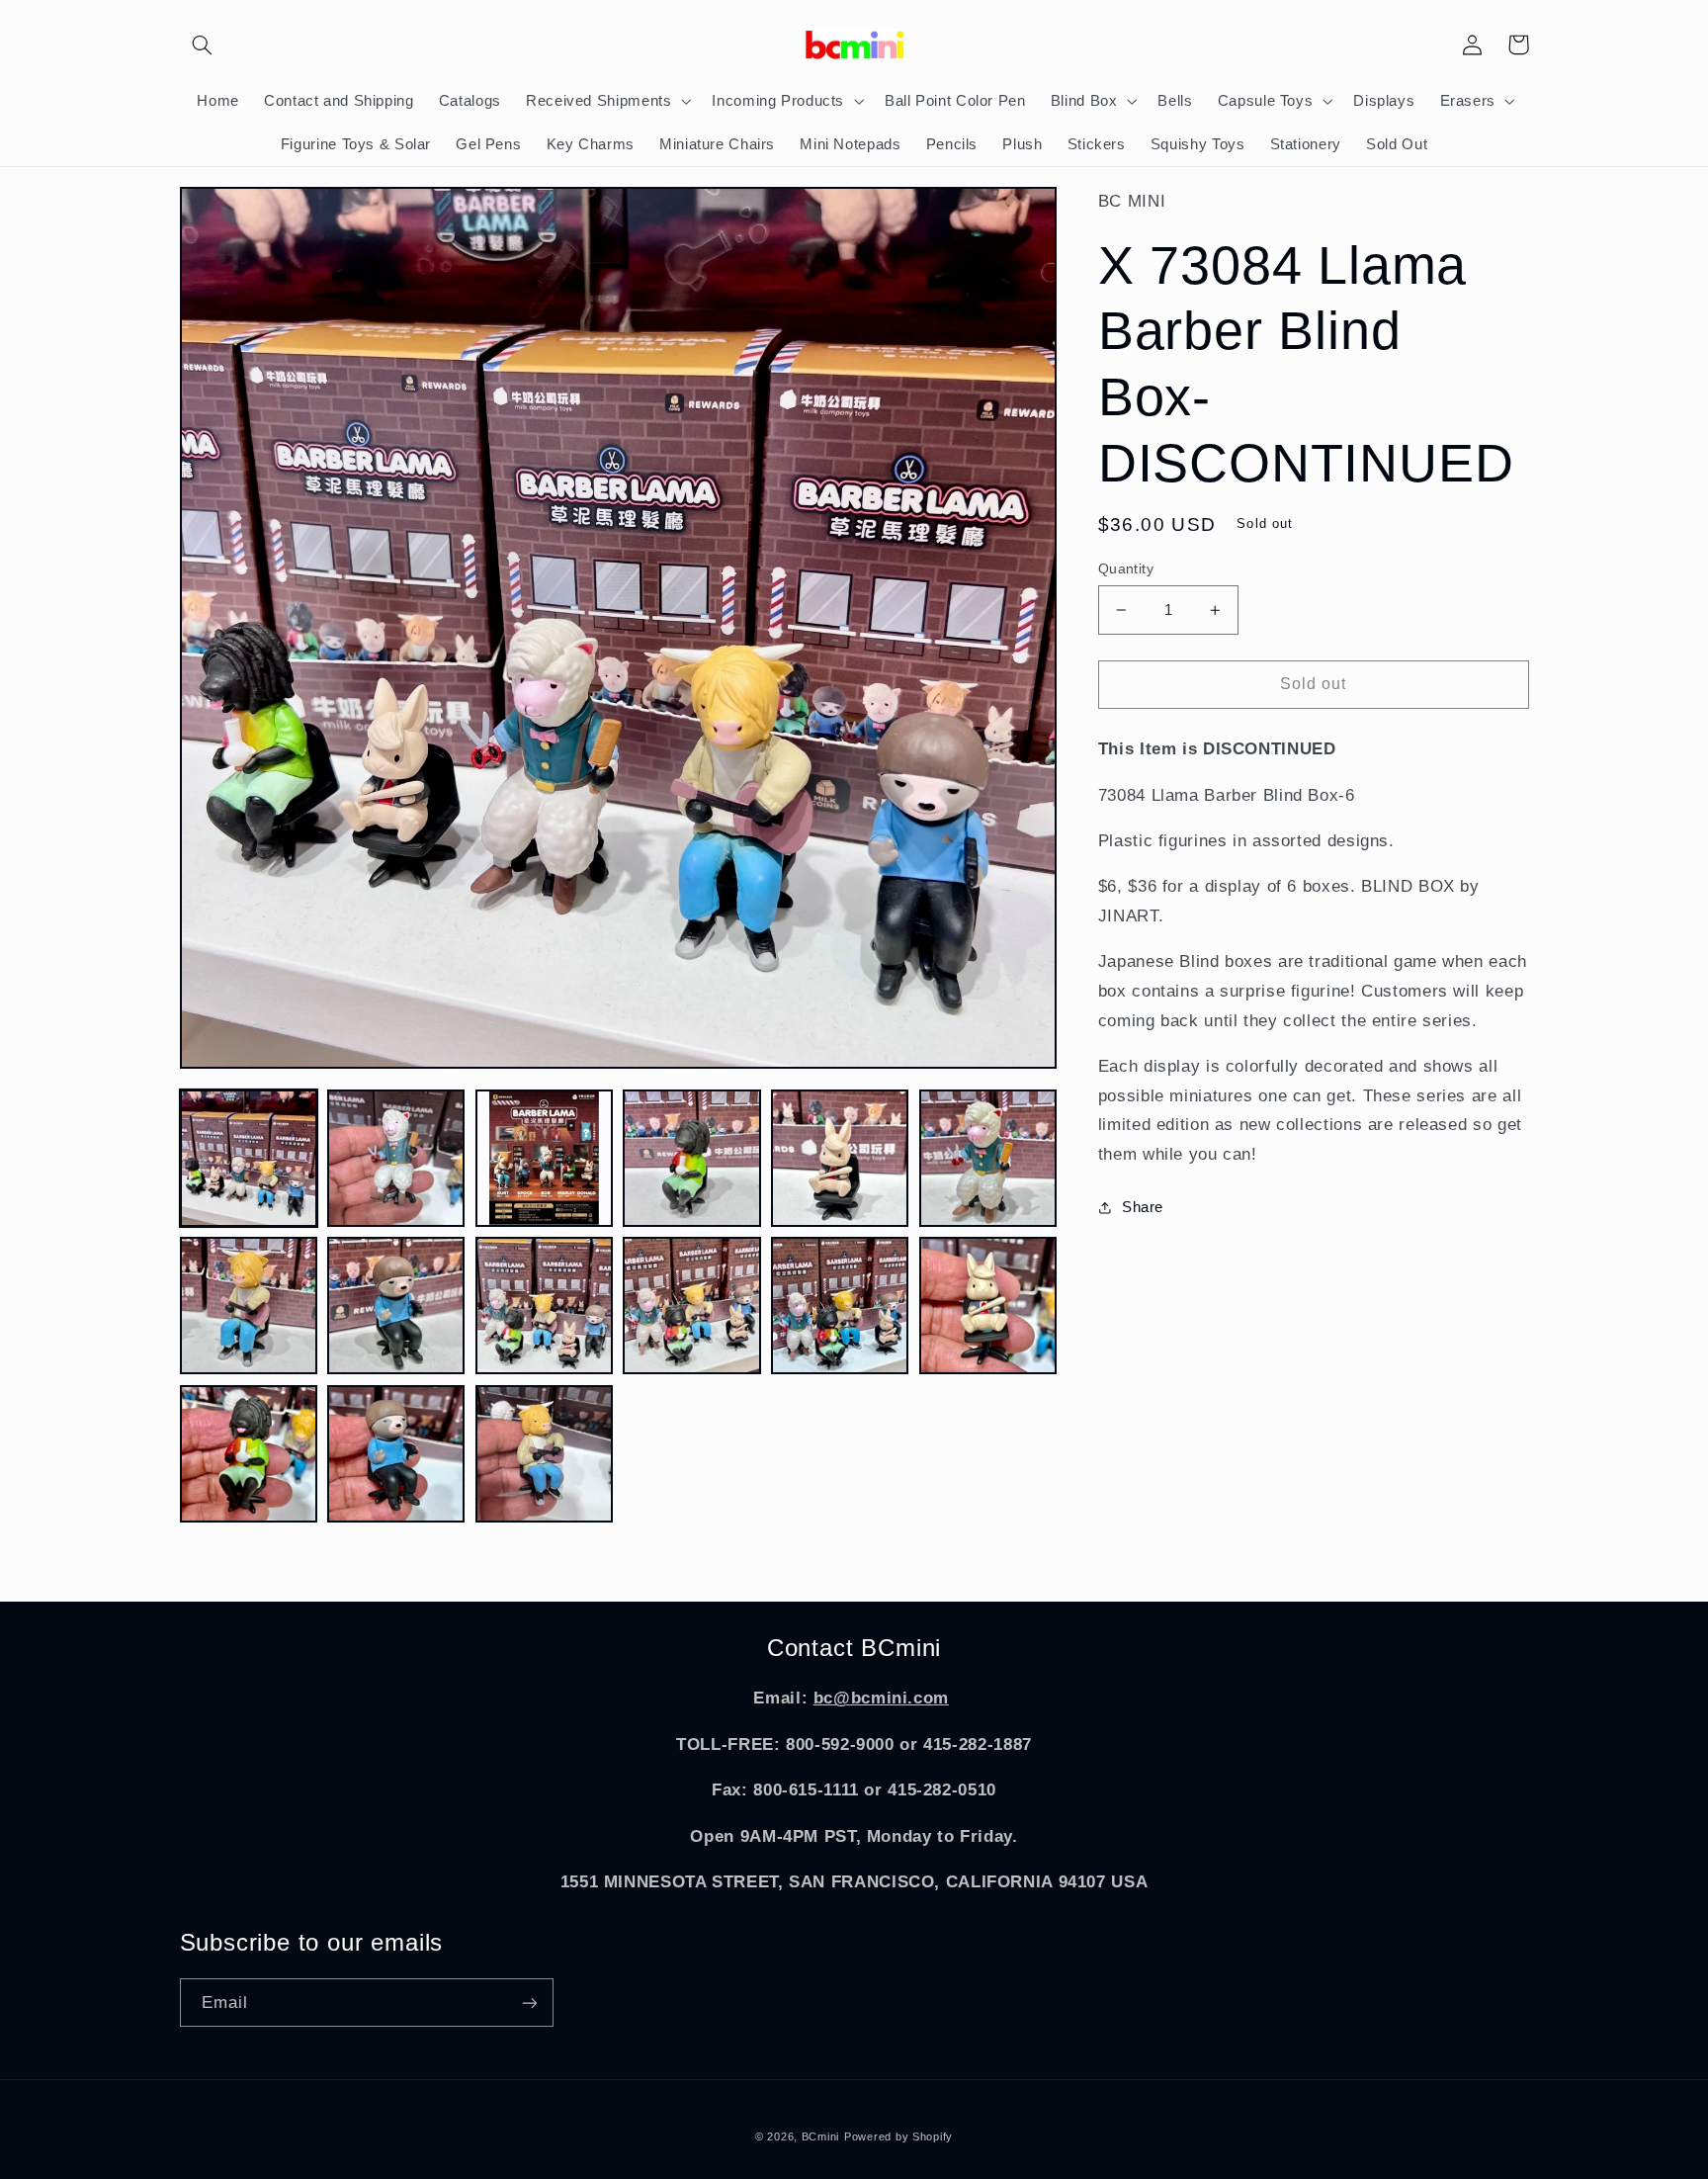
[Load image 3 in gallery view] (544, 1158)
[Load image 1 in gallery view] (249, 1158)
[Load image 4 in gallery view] (691, 1158)
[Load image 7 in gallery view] (249, 1306)
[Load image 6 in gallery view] (988, 1158)
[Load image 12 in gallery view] (988, 1306)
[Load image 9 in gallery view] (544, 1306)
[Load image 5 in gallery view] (840, 1158)
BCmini (820, 2136)
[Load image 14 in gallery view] (396, 1454)
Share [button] (1143, 1207)
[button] (203, 44)
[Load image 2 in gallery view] (396, 1158)
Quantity (1126, 569)
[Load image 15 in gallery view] (544, 1454)
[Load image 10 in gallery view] (691, 1306)
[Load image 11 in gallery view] (840, 1306)
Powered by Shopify (898, 2136)
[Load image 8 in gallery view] (396, 1306)
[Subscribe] (529, 2003)
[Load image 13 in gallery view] (249, 1454)
